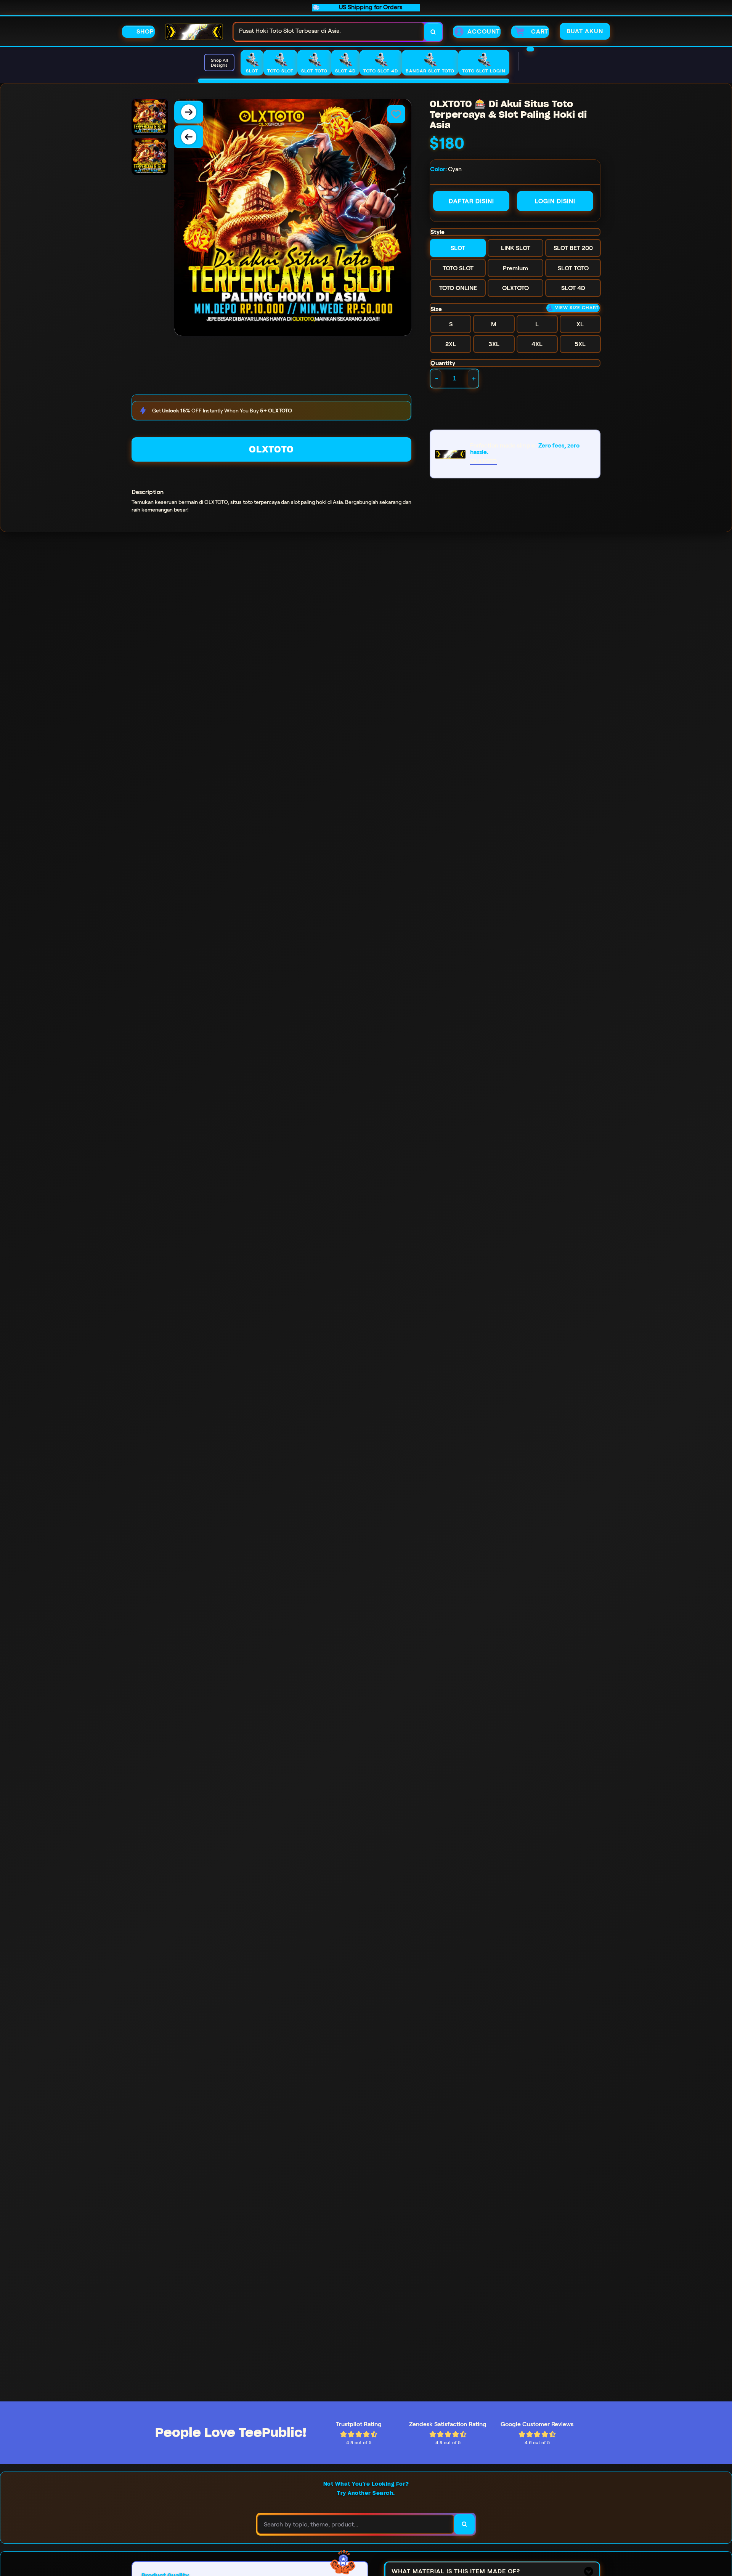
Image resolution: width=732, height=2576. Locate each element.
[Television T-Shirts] (354, 81)
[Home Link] (194, 32)
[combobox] (329, 32)
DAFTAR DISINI (471, 201)
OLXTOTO (271, 449)
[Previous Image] (189, 137)
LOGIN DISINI (555, 201)
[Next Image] (189, 112)
